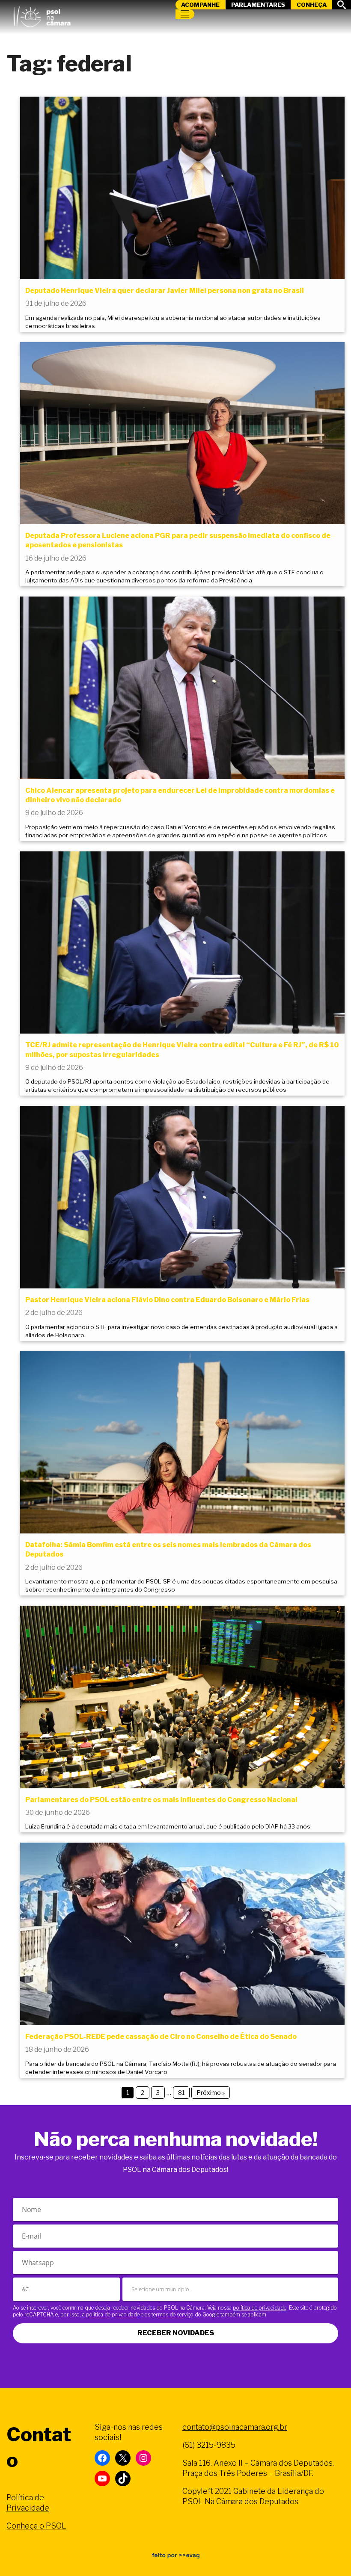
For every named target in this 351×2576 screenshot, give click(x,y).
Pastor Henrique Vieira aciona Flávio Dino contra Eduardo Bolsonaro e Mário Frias (167, 1300)
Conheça (312, 5)
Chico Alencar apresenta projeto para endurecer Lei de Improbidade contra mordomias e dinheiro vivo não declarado (180, 795)
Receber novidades (176, 2333)
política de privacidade (260, 2308)
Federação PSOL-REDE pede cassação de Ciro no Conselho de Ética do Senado (161, 2037)
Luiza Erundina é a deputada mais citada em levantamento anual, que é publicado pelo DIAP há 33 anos (168, 1826)
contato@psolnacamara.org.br (235, 2427)
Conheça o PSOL (36, 2526)
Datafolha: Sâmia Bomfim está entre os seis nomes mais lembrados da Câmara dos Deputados (168, 1549)
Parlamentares (258, 5)
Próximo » (211, 2093)
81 (181, 2093)
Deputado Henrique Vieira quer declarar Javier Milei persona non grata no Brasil (165, 291)
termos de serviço (173, 2315)
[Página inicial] (42, 15)
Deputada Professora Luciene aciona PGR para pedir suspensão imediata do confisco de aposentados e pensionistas (178, 540)
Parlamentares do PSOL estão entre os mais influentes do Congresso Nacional (161, 1800)
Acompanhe (200, 5)
